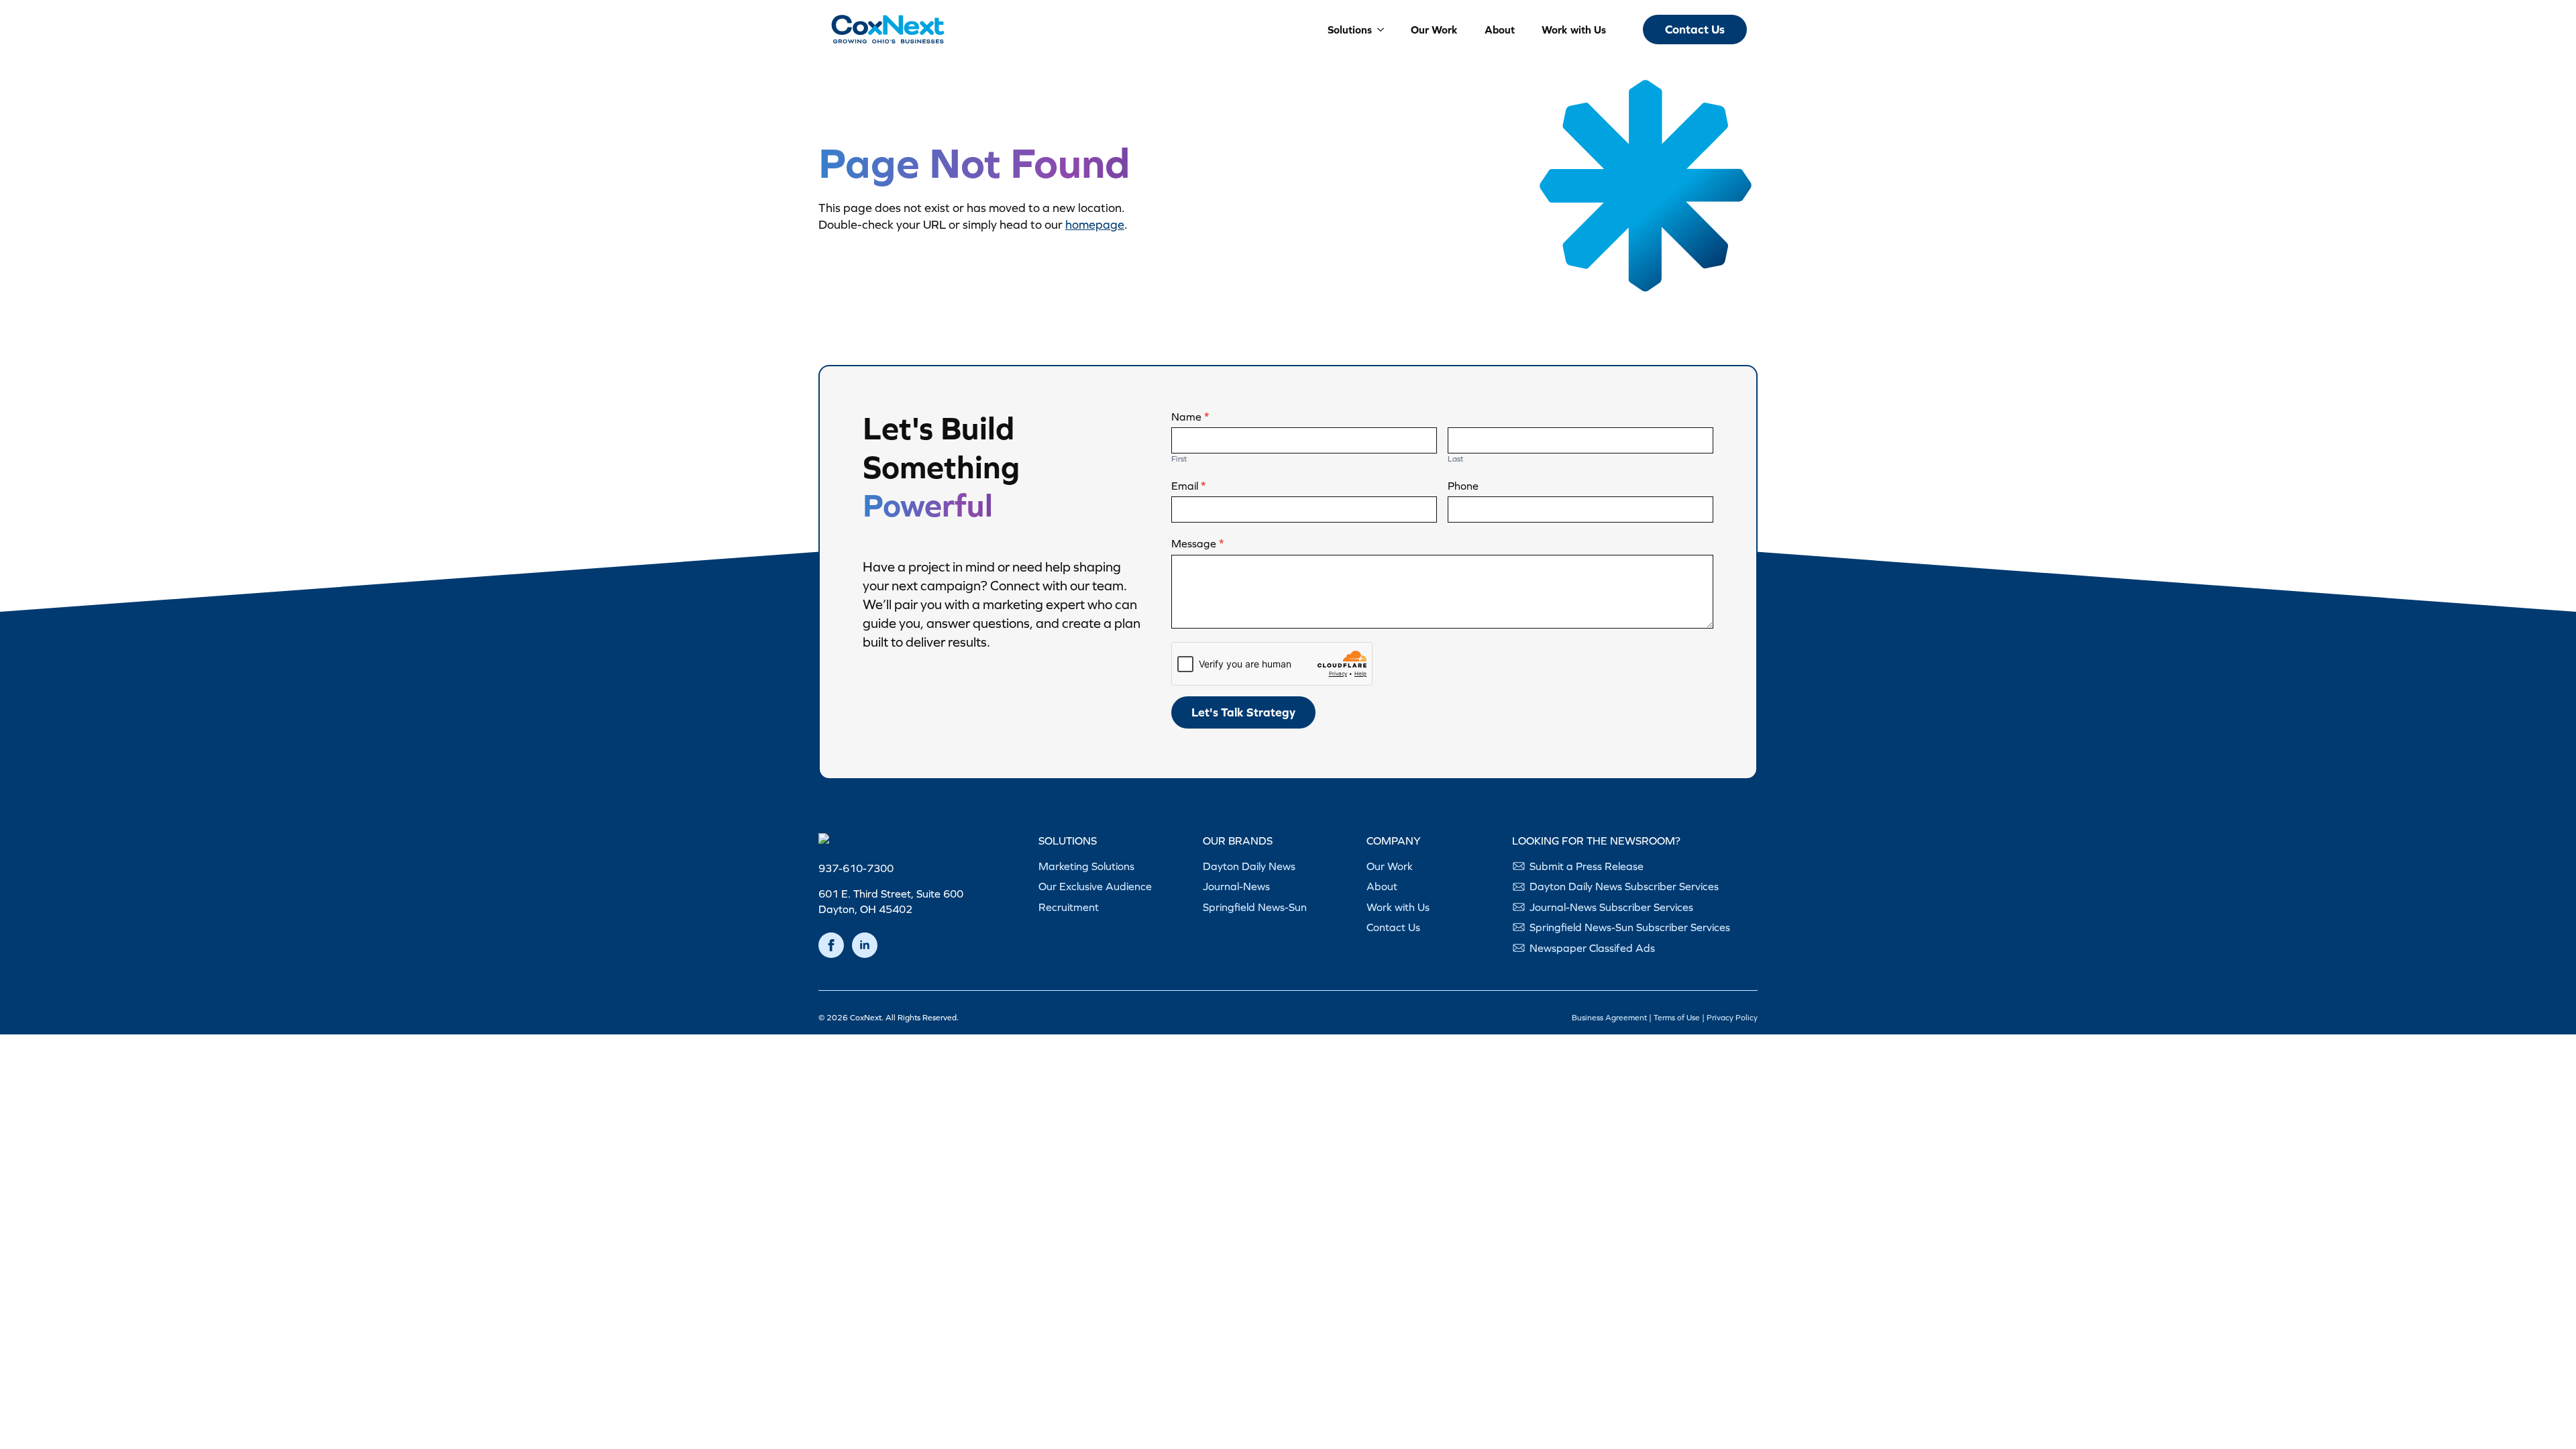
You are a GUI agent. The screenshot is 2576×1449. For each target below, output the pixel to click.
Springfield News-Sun (1255, 907)
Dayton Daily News (1249, 866)
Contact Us (1393, 927)
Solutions (1350, 30)
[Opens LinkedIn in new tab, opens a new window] (865, 945)
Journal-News (1236, 886)
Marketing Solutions (1086, 866)
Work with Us (1574, 30)
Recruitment (1069, 907)
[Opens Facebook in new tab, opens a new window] (831, 945)
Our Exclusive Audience (1095, 886)
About (1500, 30)
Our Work (1434, 30)
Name (1190, 417)
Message (1197, 543)
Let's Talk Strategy (1243, 712)
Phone (1463, 486)
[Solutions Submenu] (1378, 30)
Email (1188, 486)
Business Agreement (1609, 1018)
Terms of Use (1677, 1018)
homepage (1095, 224)
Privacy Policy (1732, 1018)
